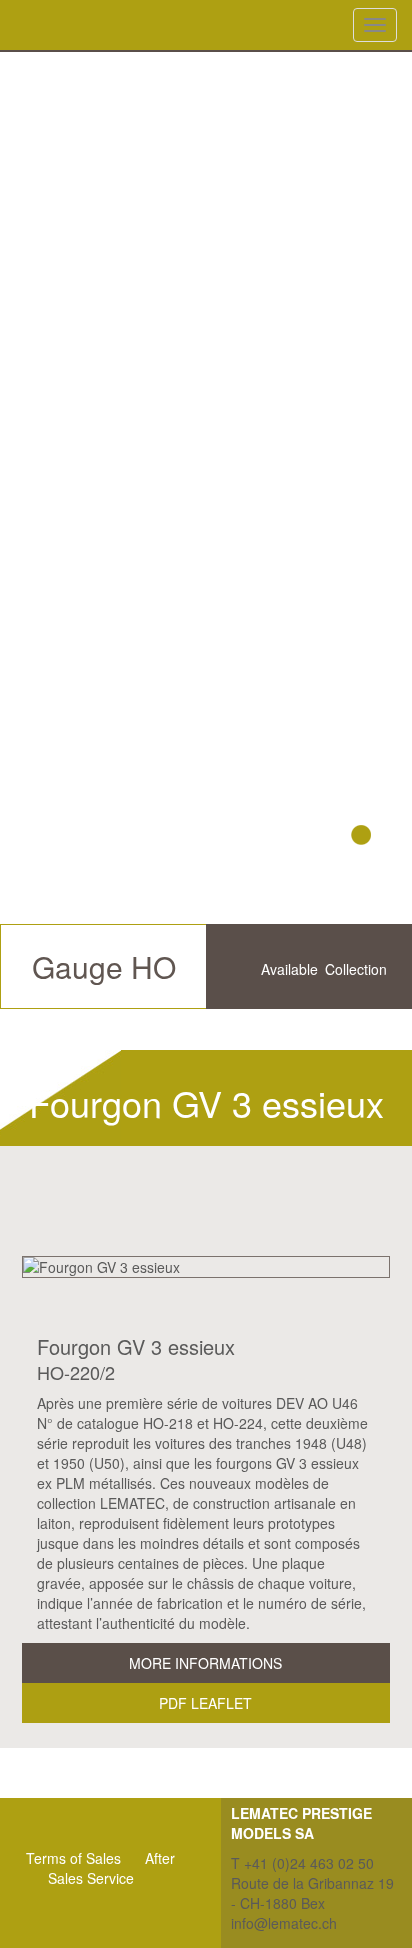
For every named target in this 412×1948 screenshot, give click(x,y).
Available (289, 969)
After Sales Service (112, 1868)
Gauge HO (104, 966)
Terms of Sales (73, 1858)
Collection (356, 969)
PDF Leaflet (205, 1703)
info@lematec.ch (284, 1923)
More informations (205, 1663)
